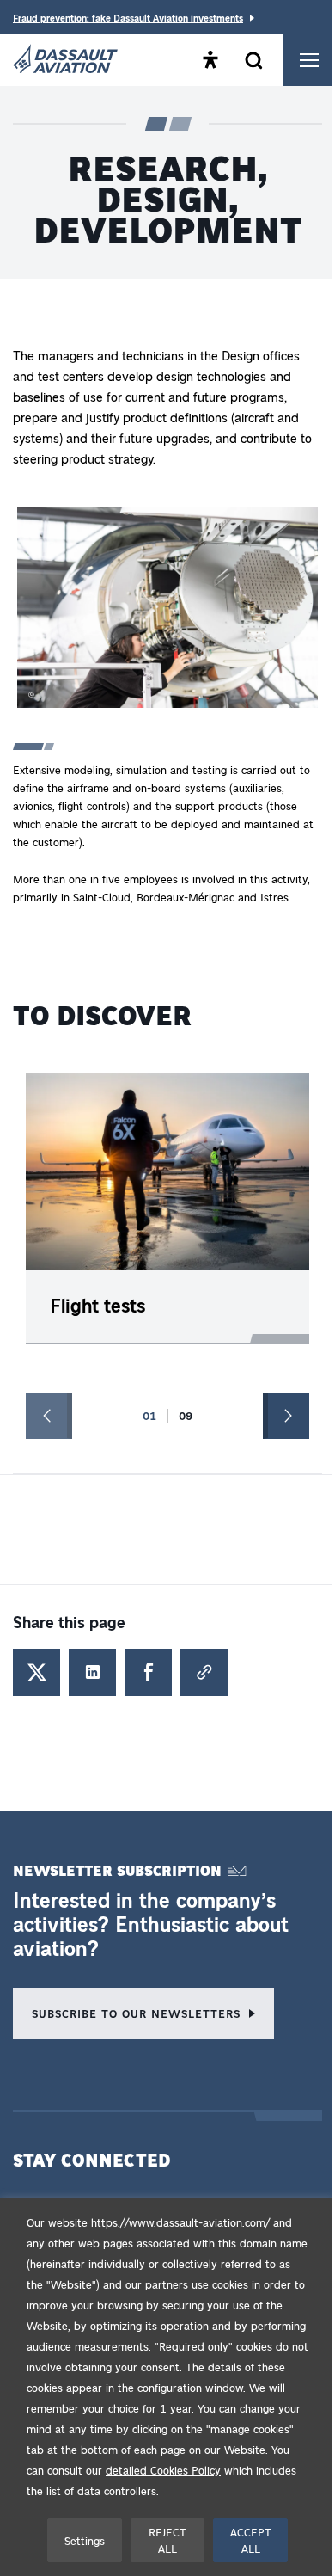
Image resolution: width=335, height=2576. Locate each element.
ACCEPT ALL (251, 2540)
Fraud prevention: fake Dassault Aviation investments (128, 18)
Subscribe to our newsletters (136, 2013)
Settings (85, 2540)
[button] (167, 611)
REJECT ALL (167, 2540)
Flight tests (97, 1305)
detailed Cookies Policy (163, 2470)
